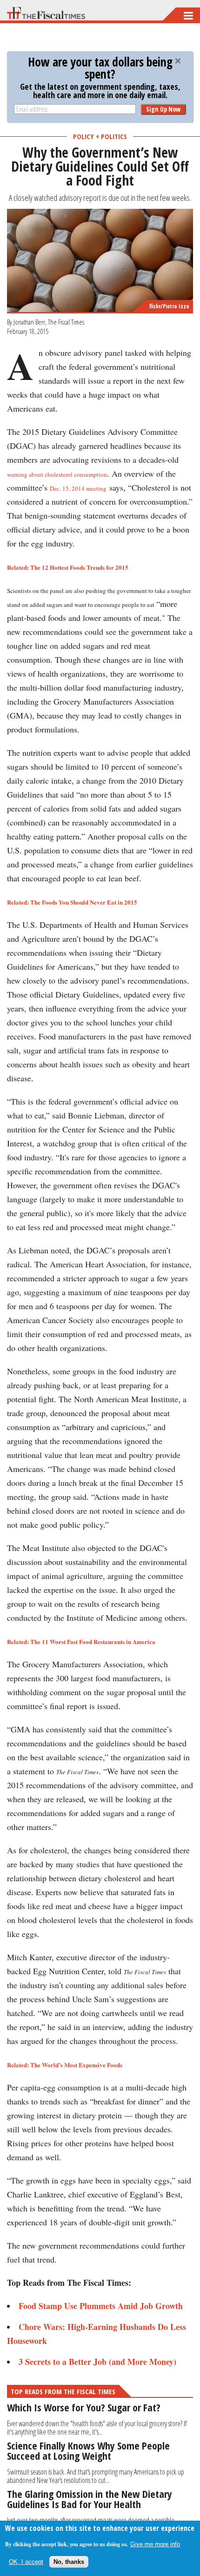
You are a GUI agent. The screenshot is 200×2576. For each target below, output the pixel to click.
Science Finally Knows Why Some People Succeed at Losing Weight (88, 2450)
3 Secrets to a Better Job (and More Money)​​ (97, 2362)
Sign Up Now (163, 109)
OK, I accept (26, 2562)
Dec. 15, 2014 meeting (78, 488)
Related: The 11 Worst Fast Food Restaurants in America (81, 1641)
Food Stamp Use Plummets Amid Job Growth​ (101, 2306)
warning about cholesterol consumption (57, 474)
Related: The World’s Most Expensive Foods (65, 2065)
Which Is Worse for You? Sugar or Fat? (84, 2407)
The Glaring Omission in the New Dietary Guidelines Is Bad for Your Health (90, 2499)
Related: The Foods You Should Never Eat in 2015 (72, 902)
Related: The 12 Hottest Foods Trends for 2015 (68, 567)
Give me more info (155, 2544)
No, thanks (69, 2562)
